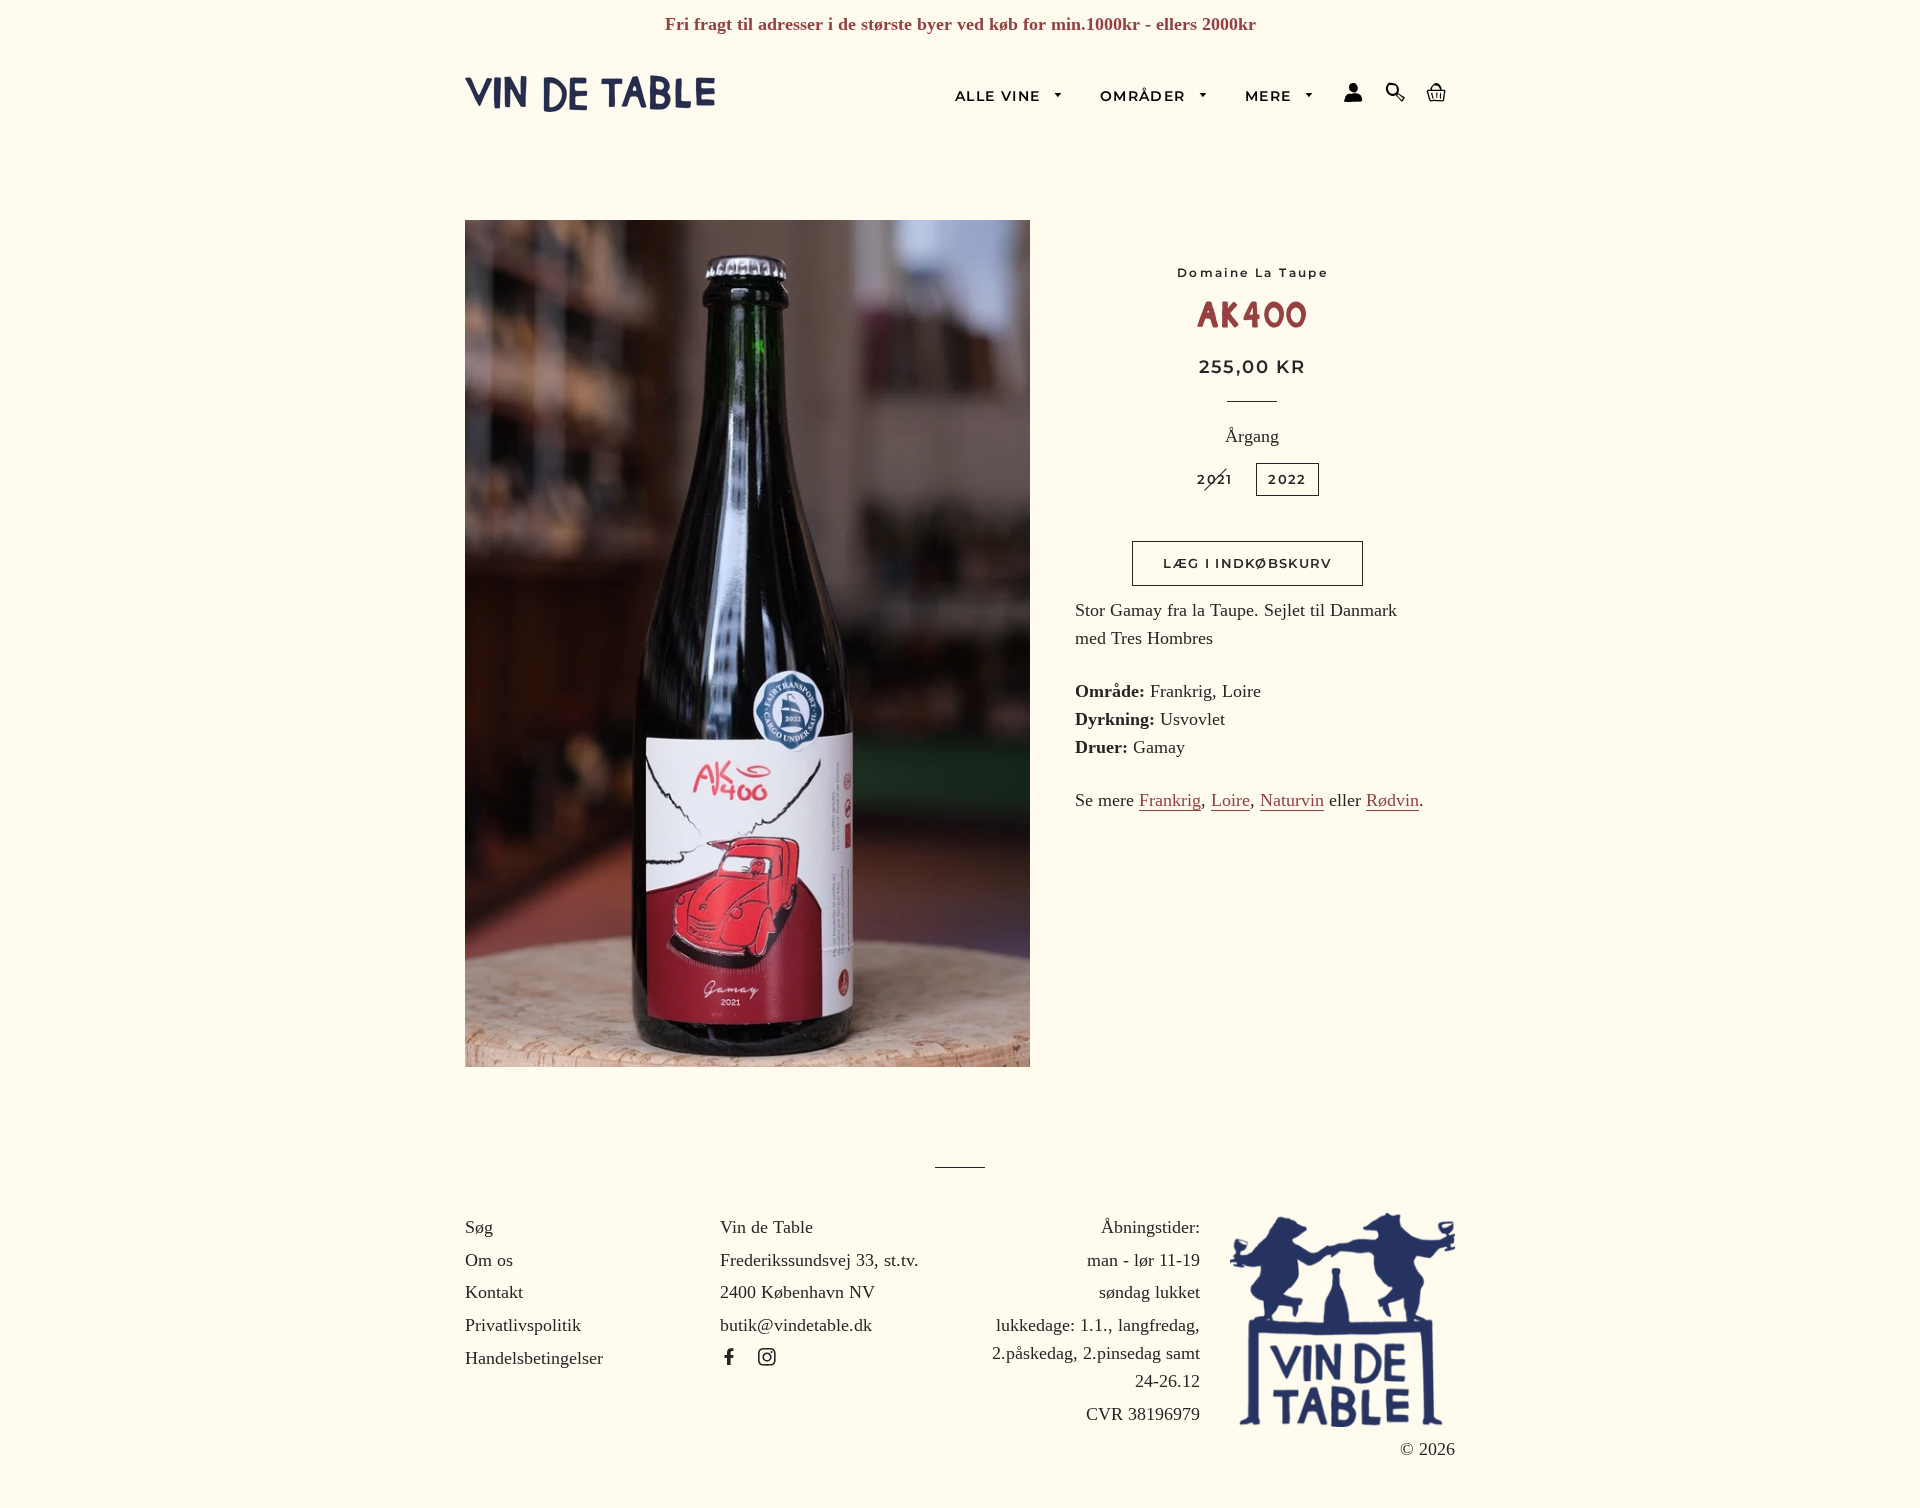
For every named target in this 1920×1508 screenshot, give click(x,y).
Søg (479, 1227)
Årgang (1252, 436)
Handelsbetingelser (534, 1358)
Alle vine (1000, 96)
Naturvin (1292, 800)
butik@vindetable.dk (796, 1325)
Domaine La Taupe (1252, 272)
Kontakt (494, 1292)
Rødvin (1392, 800)
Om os (489, 1260)
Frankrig (1170, 800)
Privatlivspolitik (523, 1325)
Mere (1271, 96)
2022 (1287, 479)
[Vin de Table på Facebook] (731, 1358)
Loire (1230, 800)
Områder (1145, 96)
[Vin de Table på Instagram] (767, 1358)
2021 (1214, 479)
